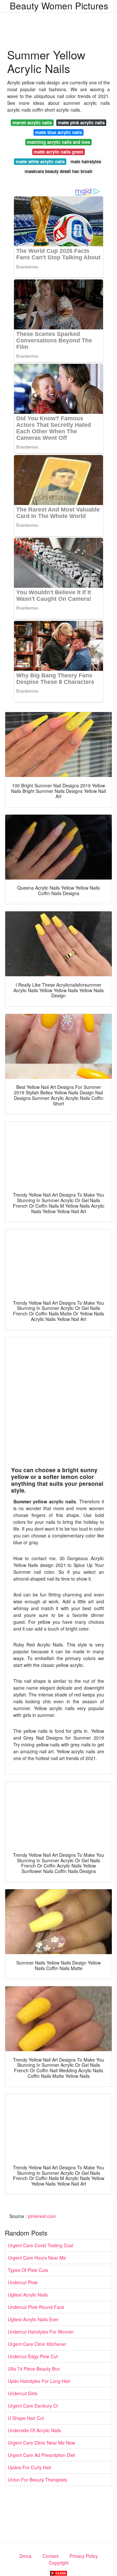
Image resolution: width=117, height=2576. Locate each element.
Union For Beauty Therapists (37, 2480)
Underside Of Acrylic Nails (34, 2430)
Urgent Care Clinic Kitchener (37, 2344)
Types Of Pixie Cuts (28, 2270)
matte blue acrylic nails (58, 132)
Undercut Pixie (23, 2282)
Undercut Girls (23, 2393)
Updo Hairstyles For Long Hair (39, 2381)
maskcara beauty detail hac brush (58, 171)
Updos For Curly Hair (30, 2467)
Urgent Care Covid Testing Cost (40, 2245)
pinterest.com (42, 2216)
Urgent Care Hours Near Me (37, 2258)
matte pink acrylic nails (81, 123)
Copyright (59, 2563)
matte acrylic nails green (58, 152)
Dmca (26, 2556)
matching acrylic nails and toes (58, 142)
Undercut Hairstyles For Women (41, 2332)
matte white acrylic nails (40, 161)
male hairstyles (86, 161)
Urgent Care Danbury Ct (33, 2406)
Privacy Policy (84, 2556)
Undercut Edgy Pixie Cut (33, 2356)
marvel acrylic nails (32, 123)
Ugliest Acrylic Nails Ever (33, 2319)
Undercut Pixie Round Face (36, 2307)
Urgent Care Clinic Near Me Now (41, 2443)
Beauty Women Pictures (59, 6)
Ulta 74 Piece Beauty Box (34, 2369)
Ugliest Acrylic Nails (28, 2295)
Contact (51, 2556)
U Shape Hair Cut (26, 2418)
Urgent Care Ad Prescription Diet (41, 2455)
